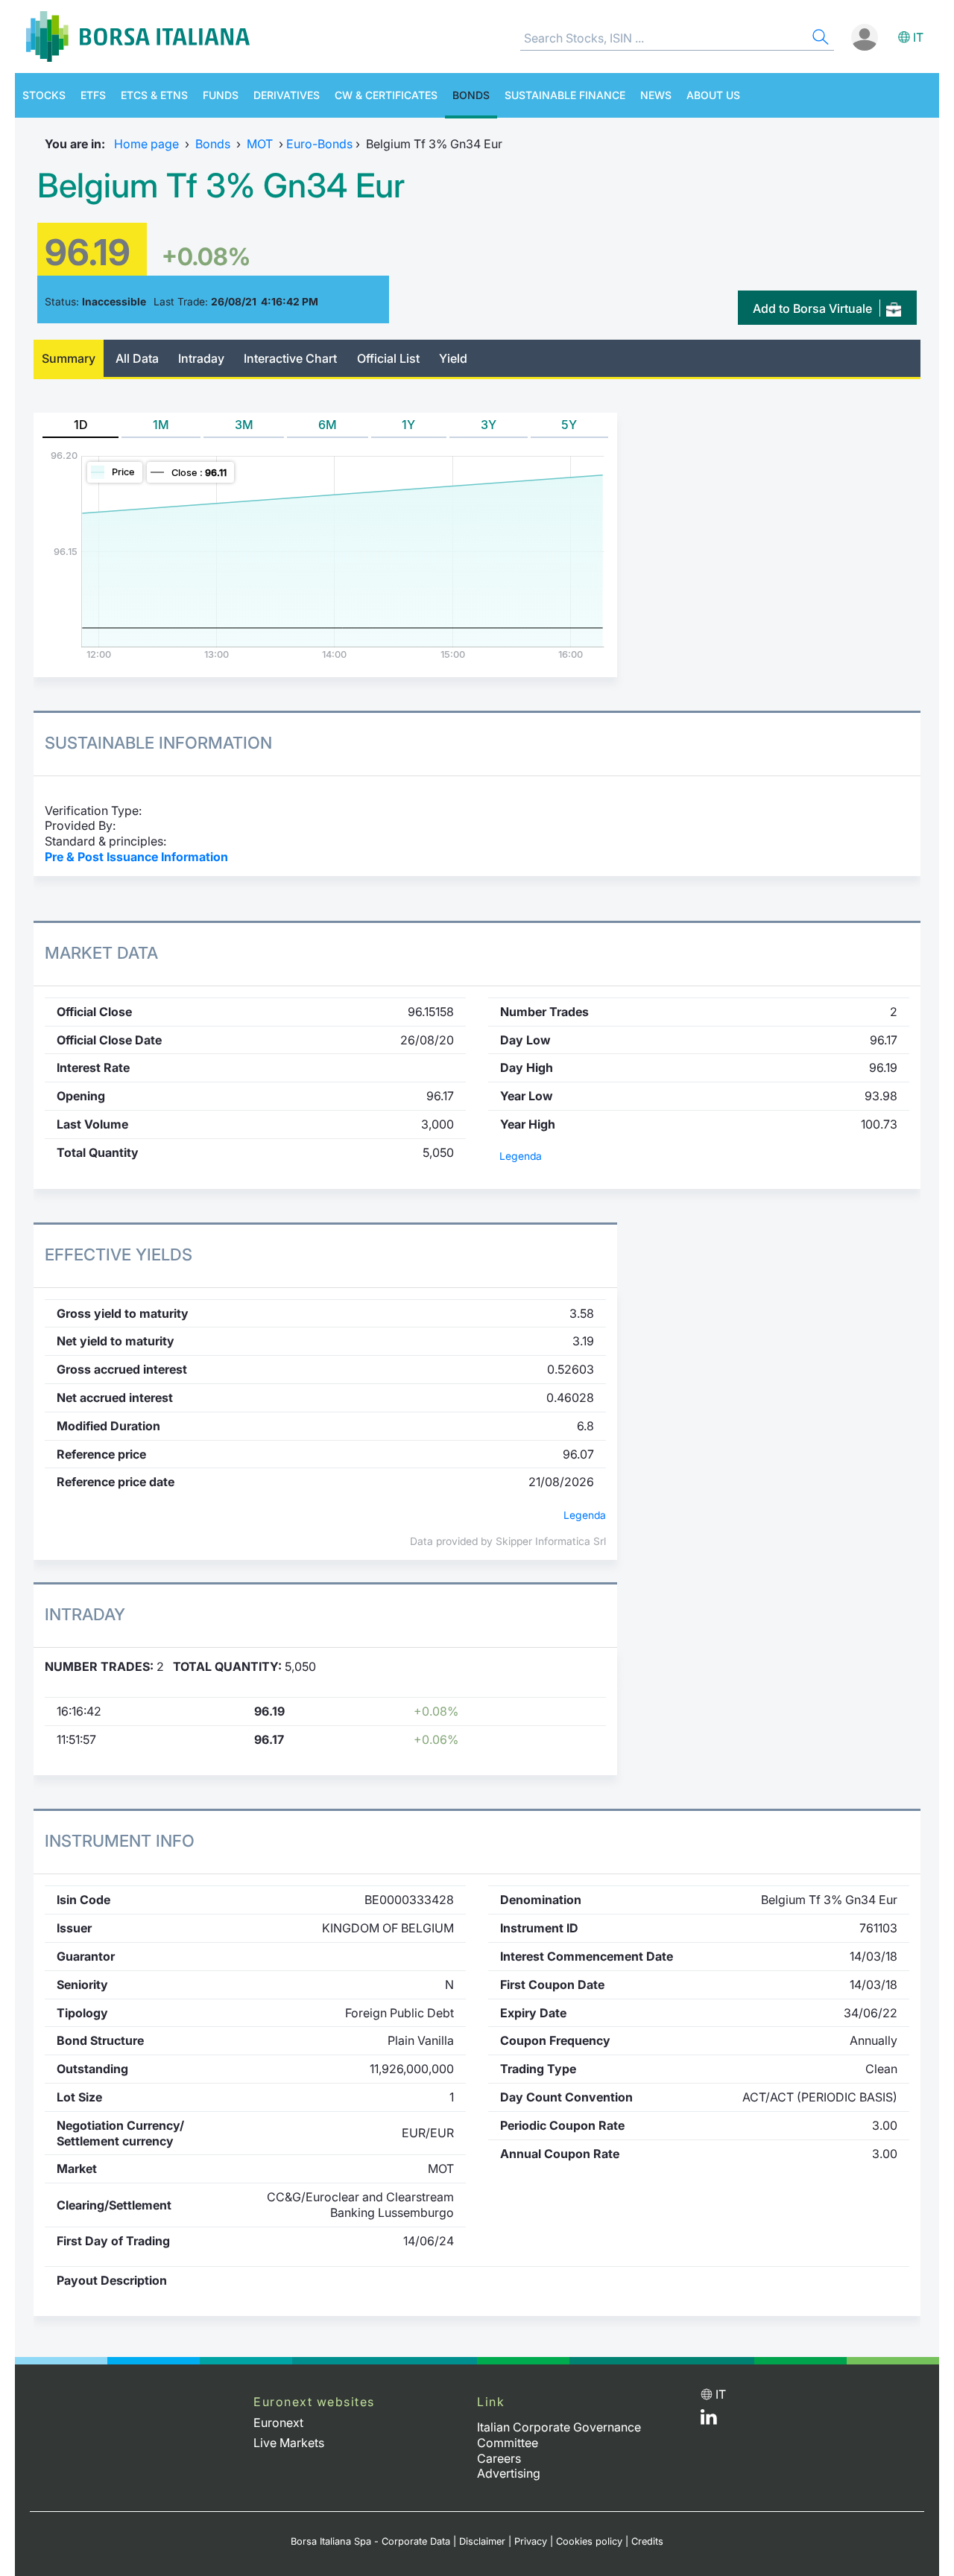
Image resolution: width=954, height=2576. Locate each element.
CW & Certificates (386, 95)
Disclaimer (482, 2541)
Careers (499, 2458)
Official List (388, 358)
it (918, 37)
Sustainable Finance (565, 95)
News (656, 95)
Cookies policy (589, 2541)
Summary (69, 358)
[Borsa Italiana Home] (138, 37)
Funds (221, 95)
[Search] (819, 39)
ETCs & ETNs (154, 95)
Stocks (44, 95)
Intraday (201, 358)
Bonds (471, 95)
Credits (647, 2541)
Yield (453, 358)
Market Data (101, 953)
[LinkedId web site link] (709, 2420)
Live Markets (289, 2443)
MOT (260, 144)
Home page (146, 144)
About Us (713, 95)
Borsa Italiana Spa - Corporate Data (370, 2541)
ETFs (93, 95)
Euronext (278, 2423)
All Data (137, 358)
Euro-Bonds (319, 144)
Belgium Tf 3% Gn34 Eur (221, 185)
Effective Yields (119, 1254)
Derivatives (287, 95)
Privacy (531, 2541)
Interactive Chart (290, 358)
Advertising (509, 2473)
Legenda (521, 1156)
